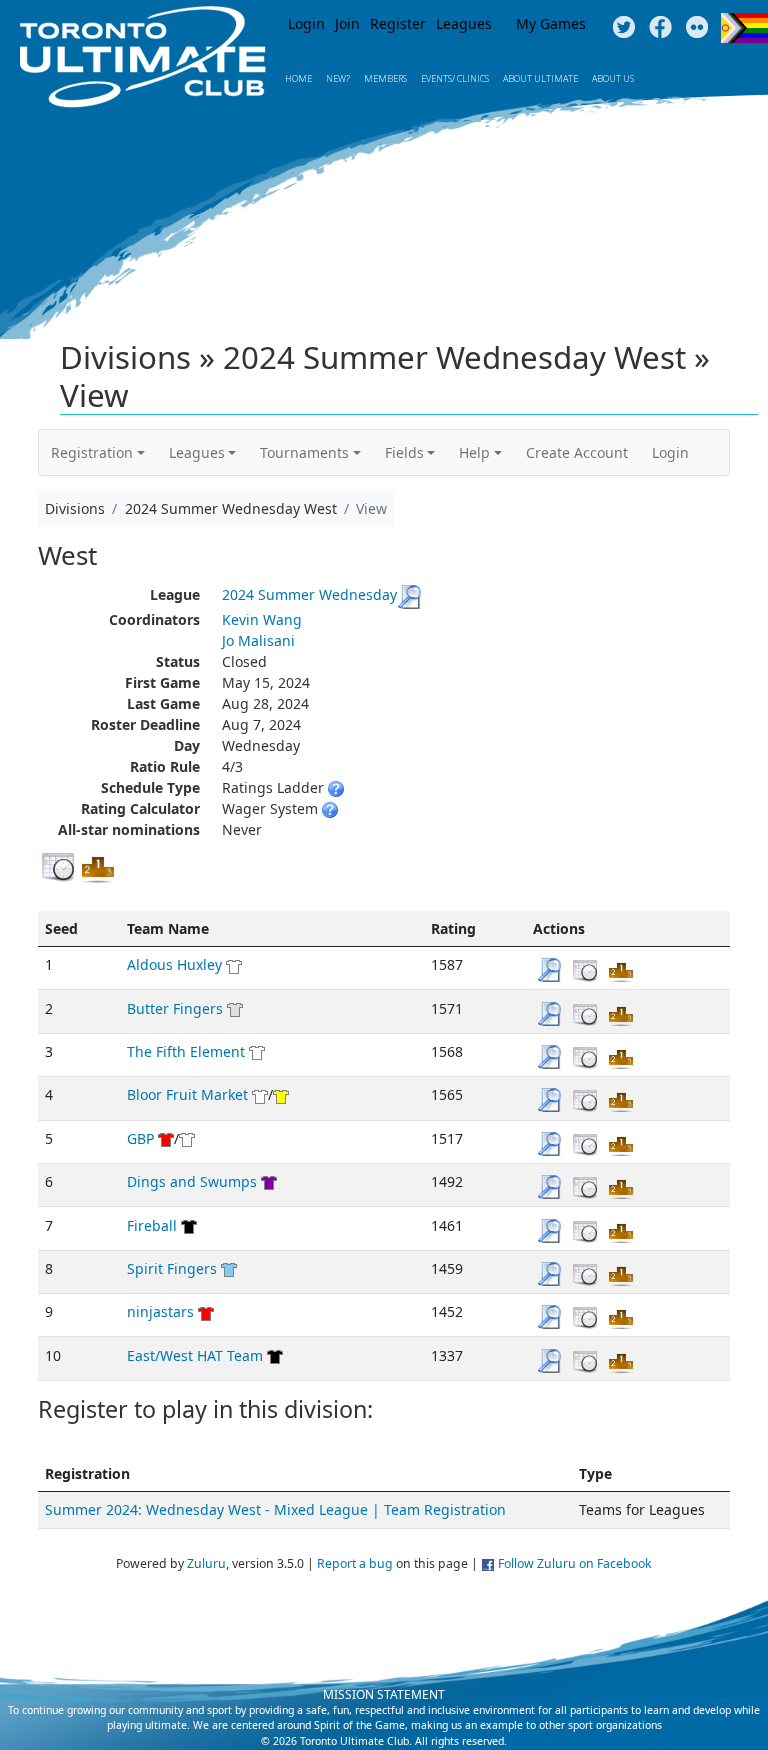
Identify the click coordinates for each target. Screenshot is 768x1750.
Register (398, 23)
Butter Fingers (175, 1008)
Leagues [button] (197, 452)
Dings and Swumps (192, 1181)
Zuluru (206, 1563)
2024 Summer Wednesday (309, 594)
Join (347, 23)
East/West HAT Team (195, 1355)
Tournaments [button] (304, 452)
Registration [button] (92, 452)
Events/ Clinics (455, 78)
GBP (140, 1138)
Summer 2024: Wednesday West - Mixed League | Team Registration (275, 1509)
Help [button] (474, 452)
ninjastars (160, 1311)
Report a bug (355, 1563)
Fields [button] (404, 452)
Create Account (577, 452)
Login (306, 23)
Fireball (152, 1225)
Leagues (464, 23)
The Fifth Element (186, 1051)
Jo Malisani (258, 640)
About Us (613, 78)
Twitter (623, 28)
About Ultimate (540, 78)
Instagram (697, 28)
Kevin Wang (262, 619)
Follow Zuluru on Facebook (575, 1563)
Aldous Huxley (174, 964)
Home (298, 78)
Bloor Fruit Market (187, 1094)
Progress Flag (744, 28)
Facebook (660, 28)
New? (338, 78)
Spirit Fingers (172, 1268)
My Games (551, 23)
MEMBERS (385, 78)
